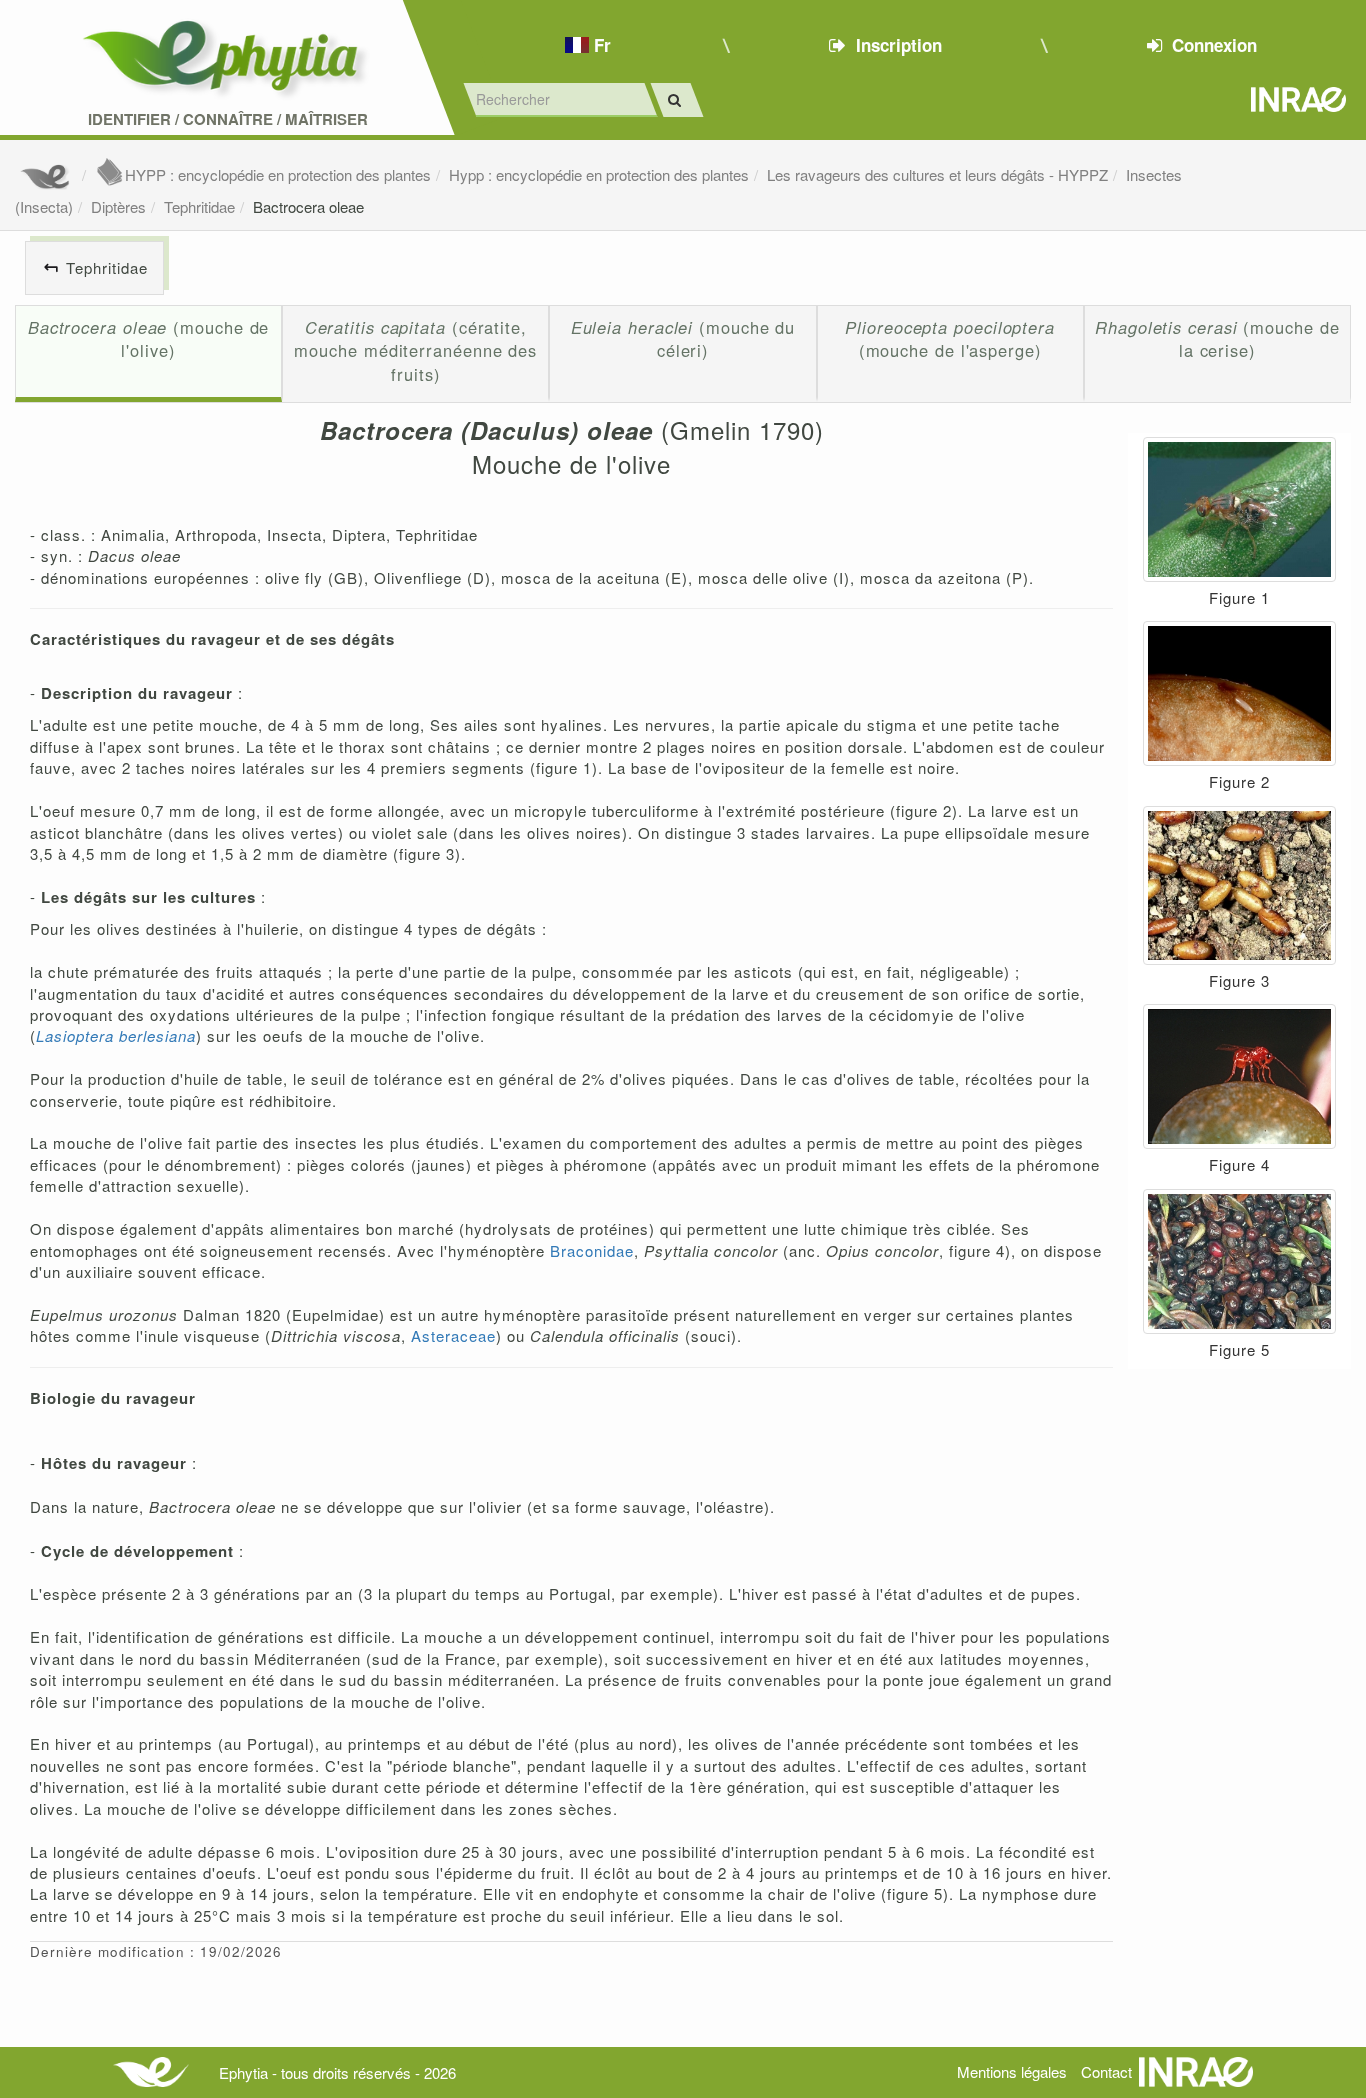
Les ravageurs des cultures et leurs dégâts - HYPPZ (937, 174)
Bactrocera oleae (308, 206)
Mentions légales (1012, 2071)
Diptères (118, 206)
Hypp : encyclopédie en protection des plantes (599, 174)
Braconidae (592, 1250)
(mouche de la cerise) (1217, 339)
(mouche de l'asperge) (950, 339)
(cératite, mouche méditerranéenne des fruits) (415, 350)
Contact (1106, 2071)
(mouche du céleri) (683, 339)
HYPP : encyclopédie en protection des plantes (278, 174)
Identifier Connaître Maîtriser (228, 119)
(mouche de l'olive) (149, 339)
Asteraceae (453, 1335)
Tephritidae (199, 206)
